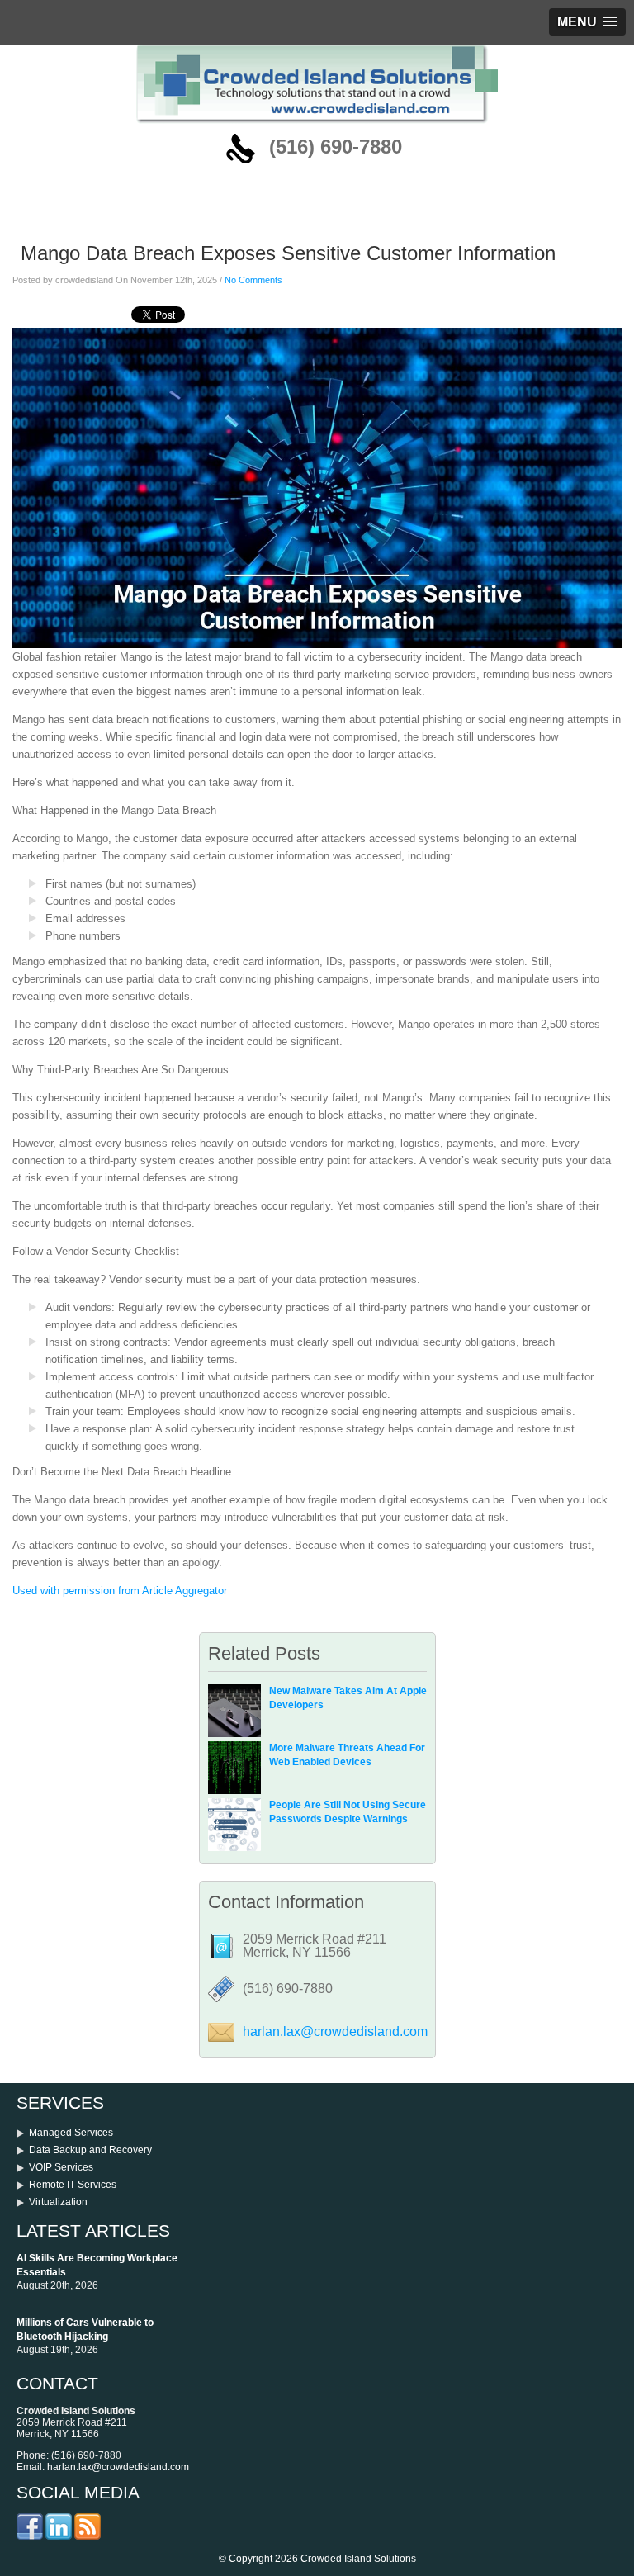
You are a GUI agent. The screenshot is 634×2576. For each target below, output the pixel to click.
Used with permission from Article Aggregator (120, 1591)
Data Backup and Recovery (90, 2150)
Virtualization (58, 2202)
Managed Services (71, 2133)
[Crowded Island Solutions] (317, 120)
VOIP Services (61, 2167)
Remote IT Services (73, 2185)
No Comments (253, 280)
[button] (587, 22)
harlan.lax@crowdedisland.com (335, 2031)
